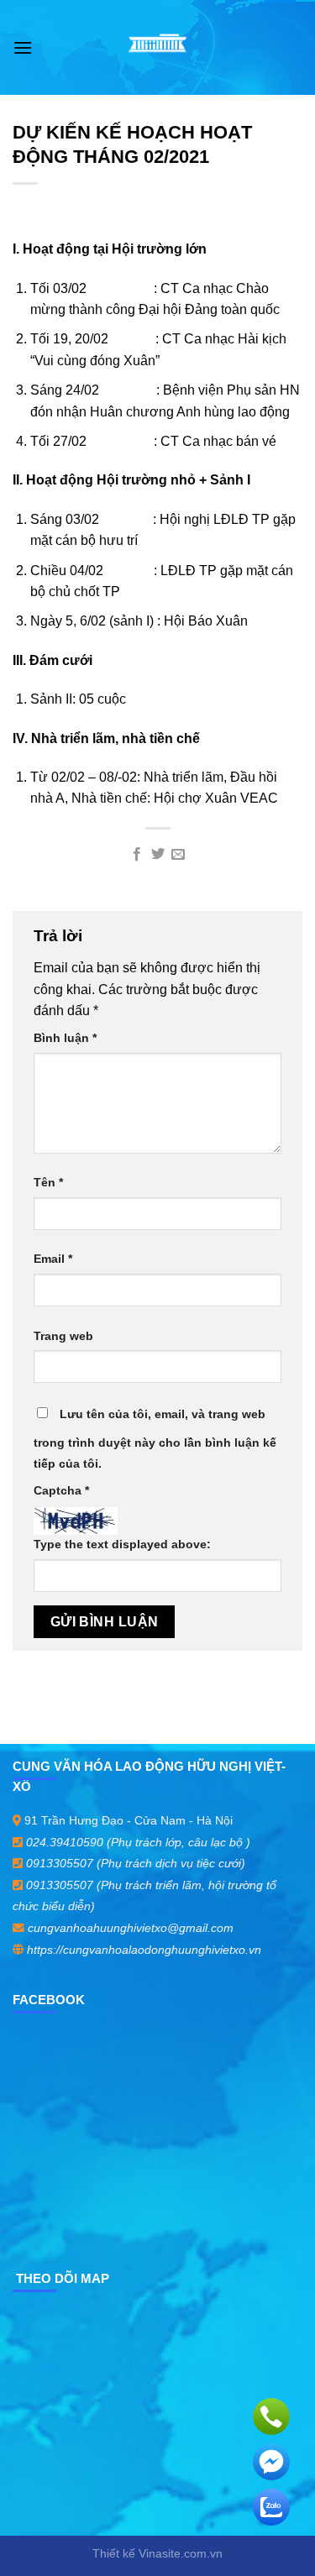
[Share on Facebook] (137, 855)
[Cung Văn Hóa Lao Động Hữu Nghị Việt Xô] (157, 48)
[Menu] (23, 47)
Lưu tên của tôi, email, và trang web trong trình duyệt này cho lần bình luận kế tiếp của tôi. (155, 1439)
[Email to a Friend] (178, 855)
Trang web (63, 1336)
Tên (48, 1182)
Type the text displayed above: (122, 1544)
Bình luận (65, 1038)
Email (53, 1259)
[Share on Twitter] (157, 855)
